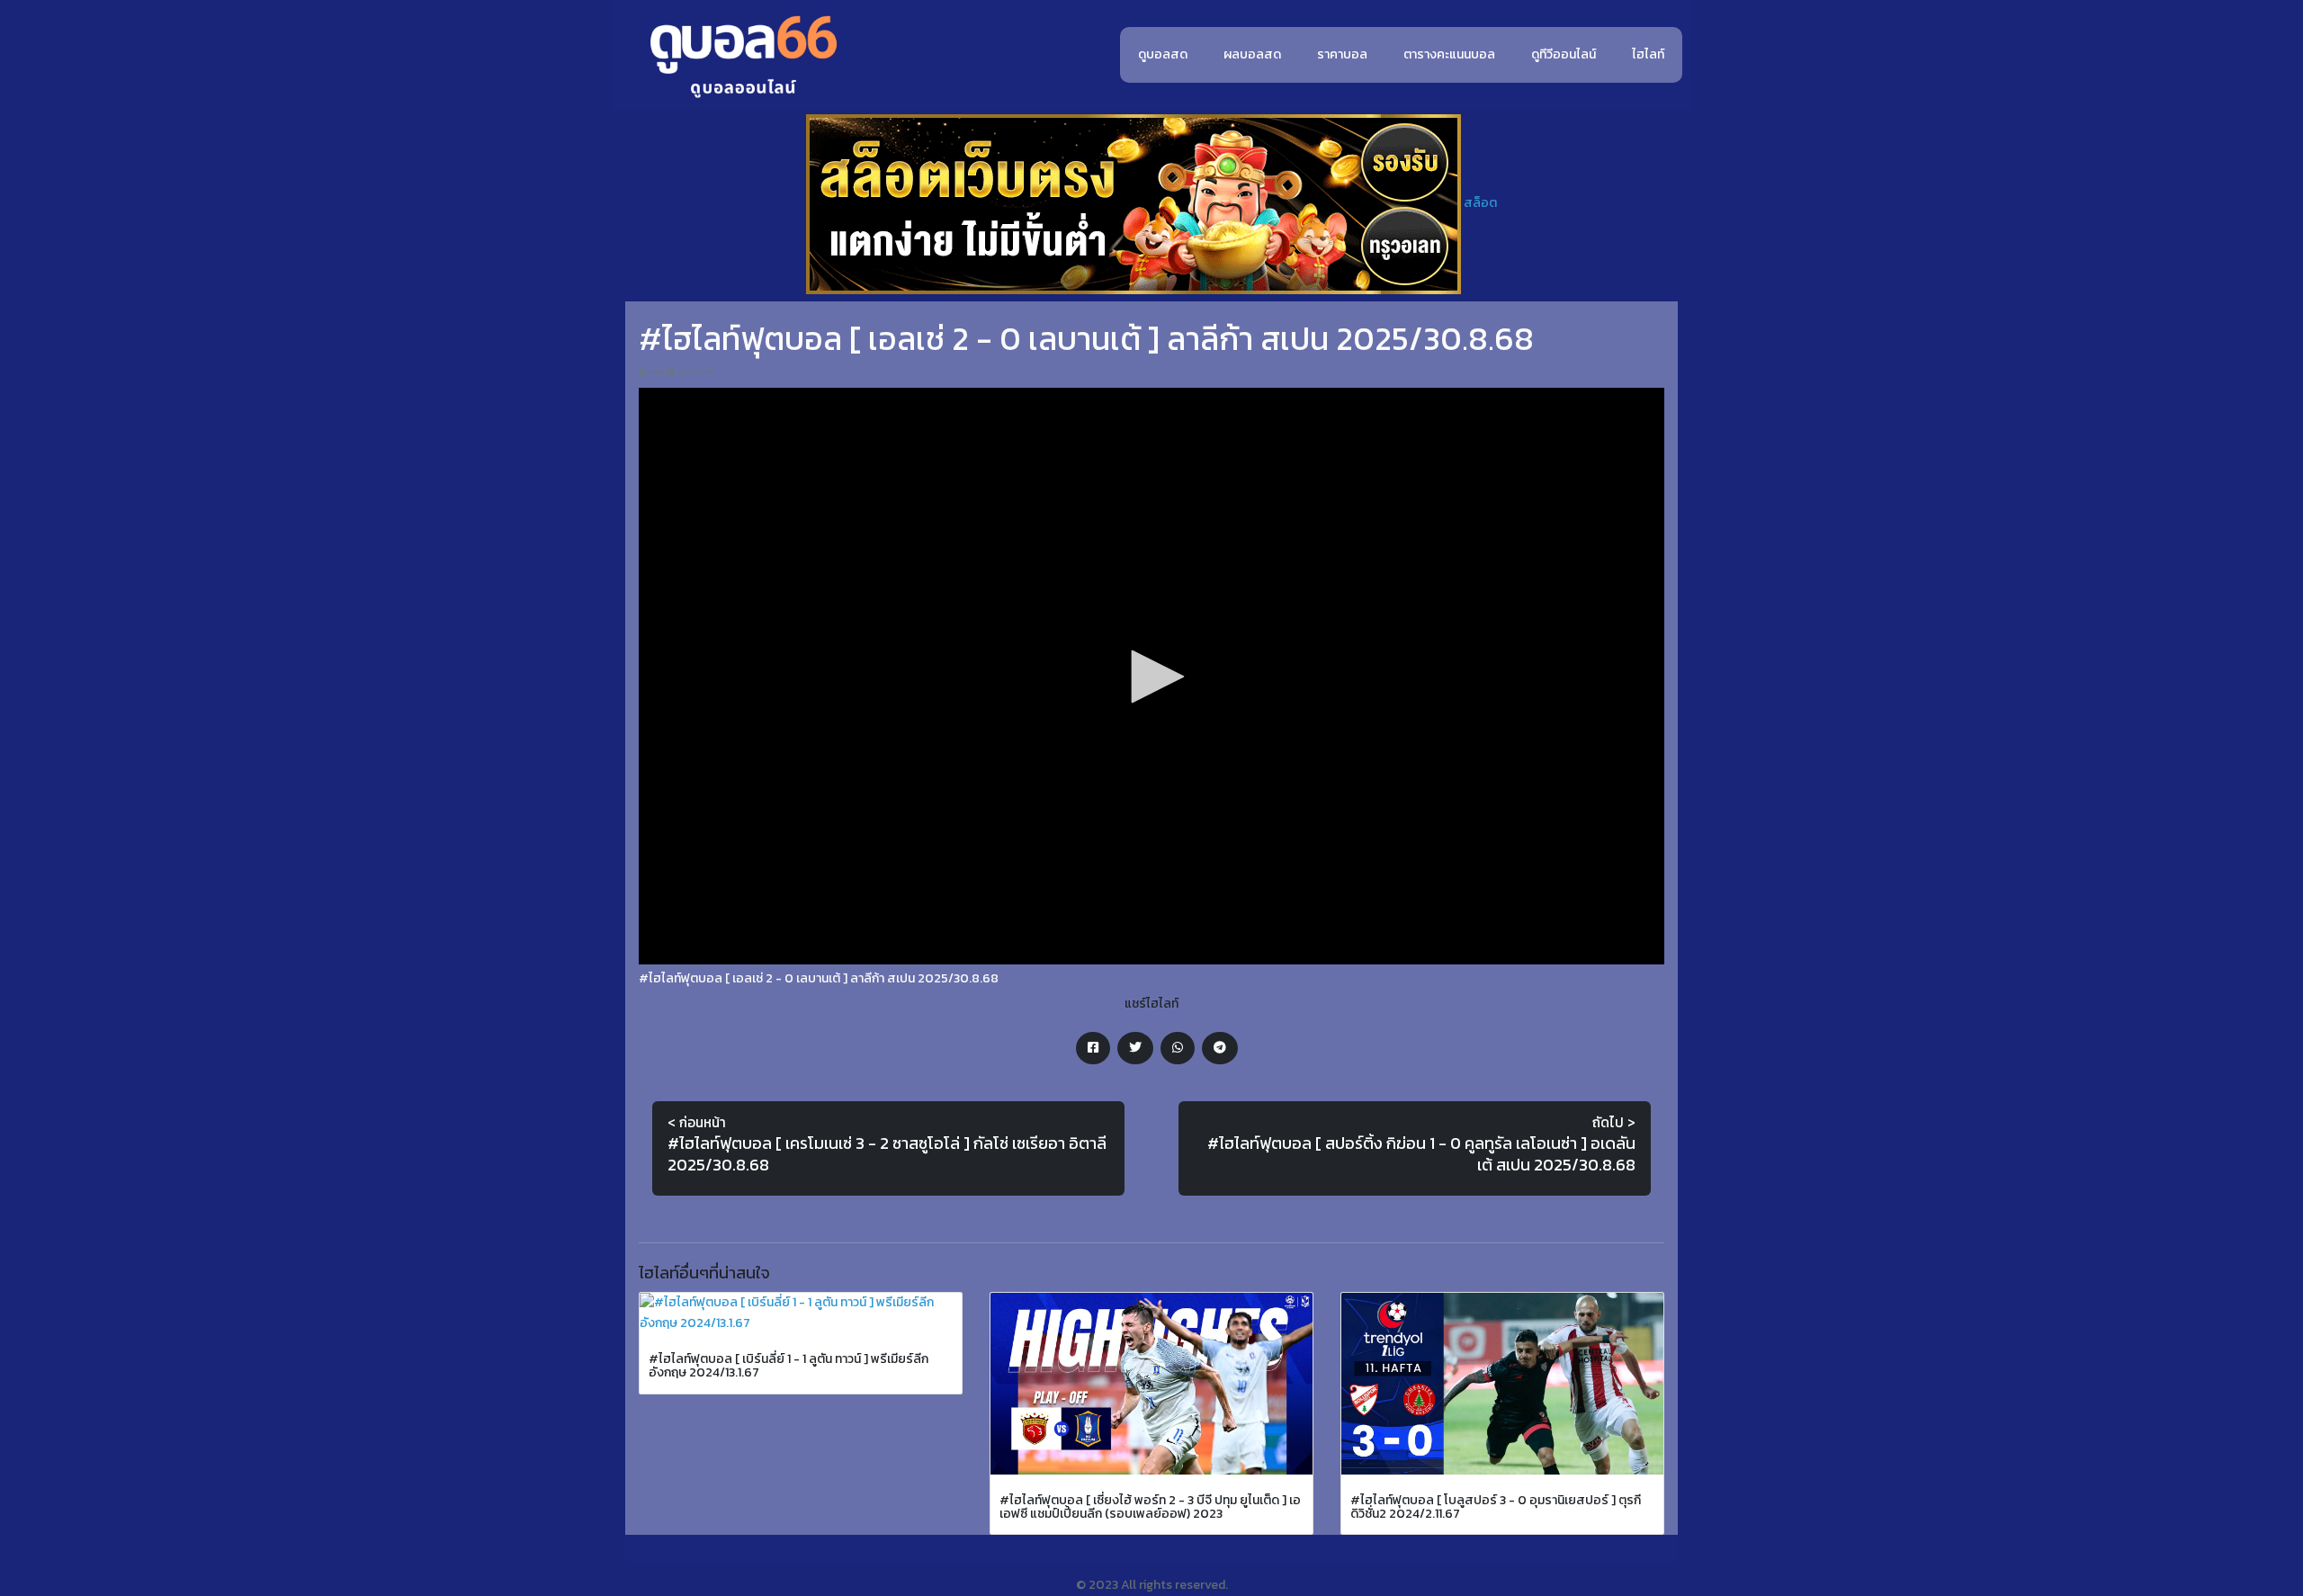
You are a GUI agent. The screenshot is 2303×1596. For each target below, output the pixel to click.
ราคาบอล (1342, 54)
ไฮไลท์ (1648, 54)
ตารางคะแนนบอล (1449, 54)
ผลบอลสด (1252, 54)
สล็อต (1480, 203)
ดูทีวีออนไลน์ (1564, 54)
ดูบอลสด (1163, 54)
